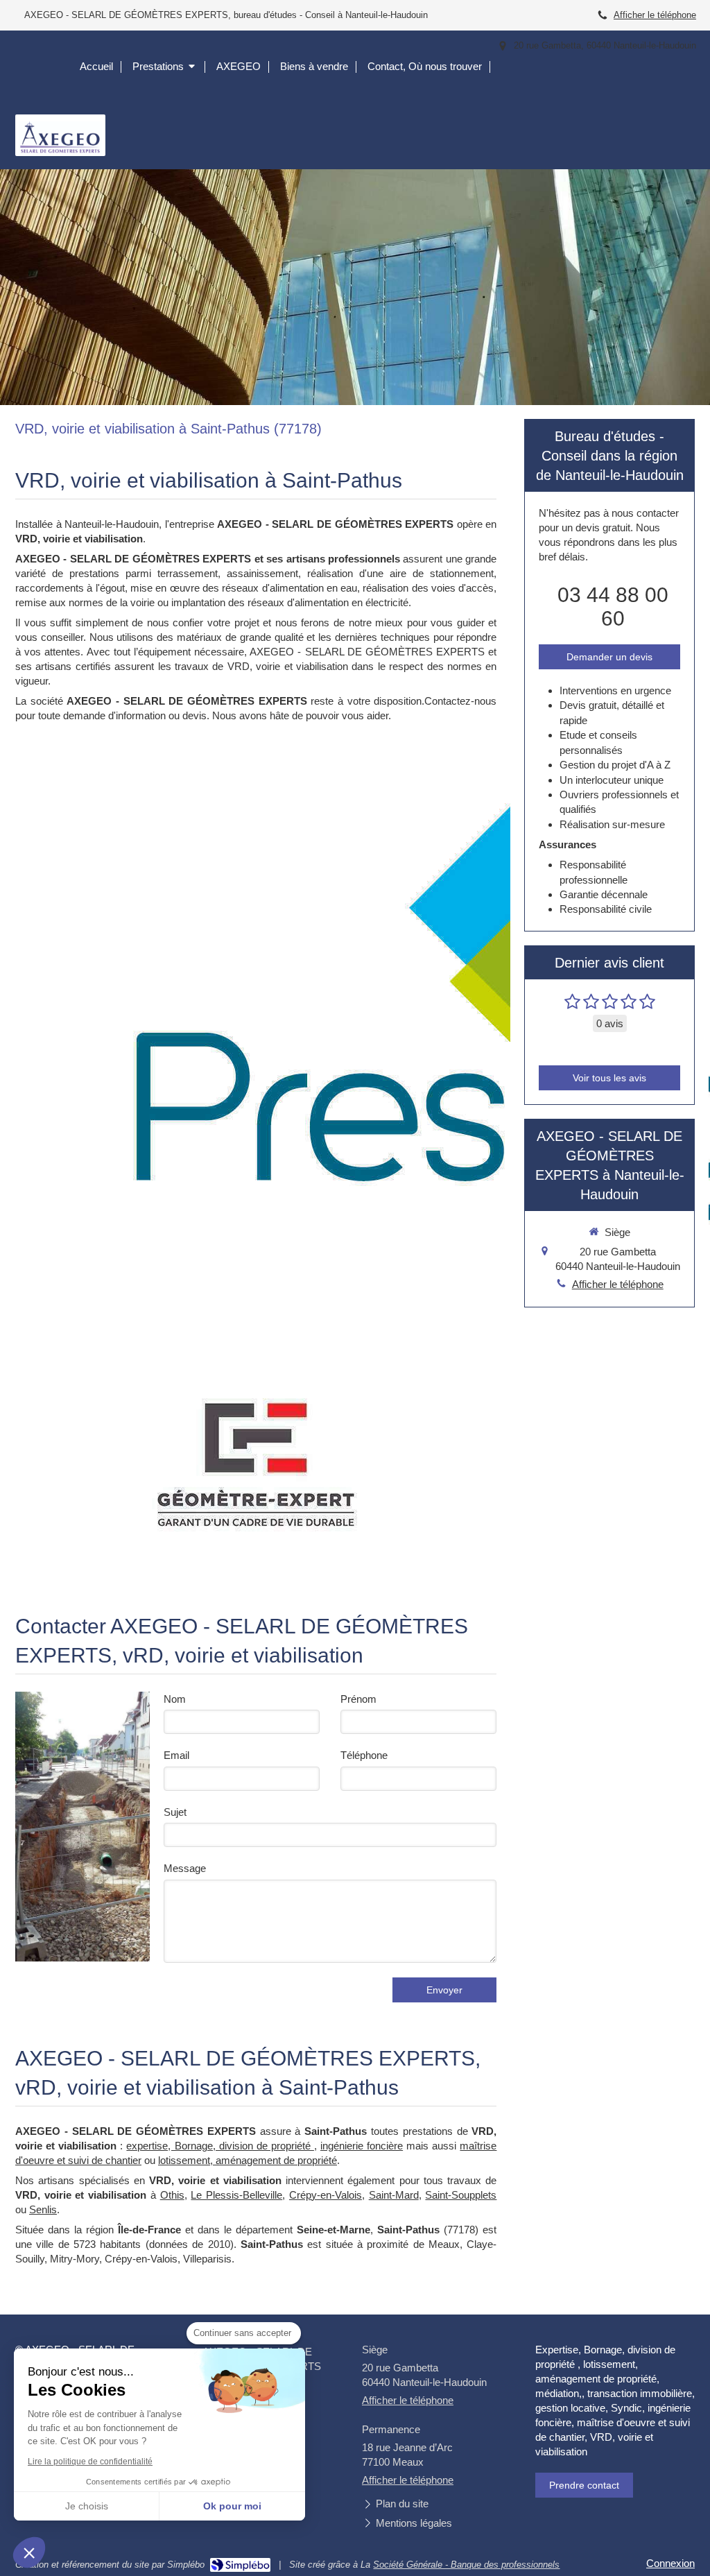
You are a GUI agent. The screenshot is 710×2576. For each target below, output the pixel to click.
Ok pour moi (232, 2506)
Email (176, 1755)
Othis (172, 2195)
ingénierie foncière (362, 2146)
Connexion (670, 2563)
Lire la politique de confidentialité (90, 2462)
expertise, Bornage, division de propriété (220, 2146)
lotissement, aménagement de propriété (248, 2160)
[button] (29, 2552)
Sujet (175, 1812)
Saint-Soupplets (461, 2195)
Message (185, 1868)
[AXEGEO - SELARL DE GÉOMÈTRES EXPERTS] (60, 152)
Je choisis (87, 2506)
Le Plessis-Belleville (236, 2195)
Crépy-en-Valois (326, 2195)
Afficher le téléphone (655, 15)
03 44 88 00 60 (613, 607)
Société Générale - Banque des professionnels (466, 2565)
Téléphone (364, 1755)
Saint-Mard (394, 2195)
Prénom (358, 1699)
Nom (175, 1699)
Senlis (43, 2209)
